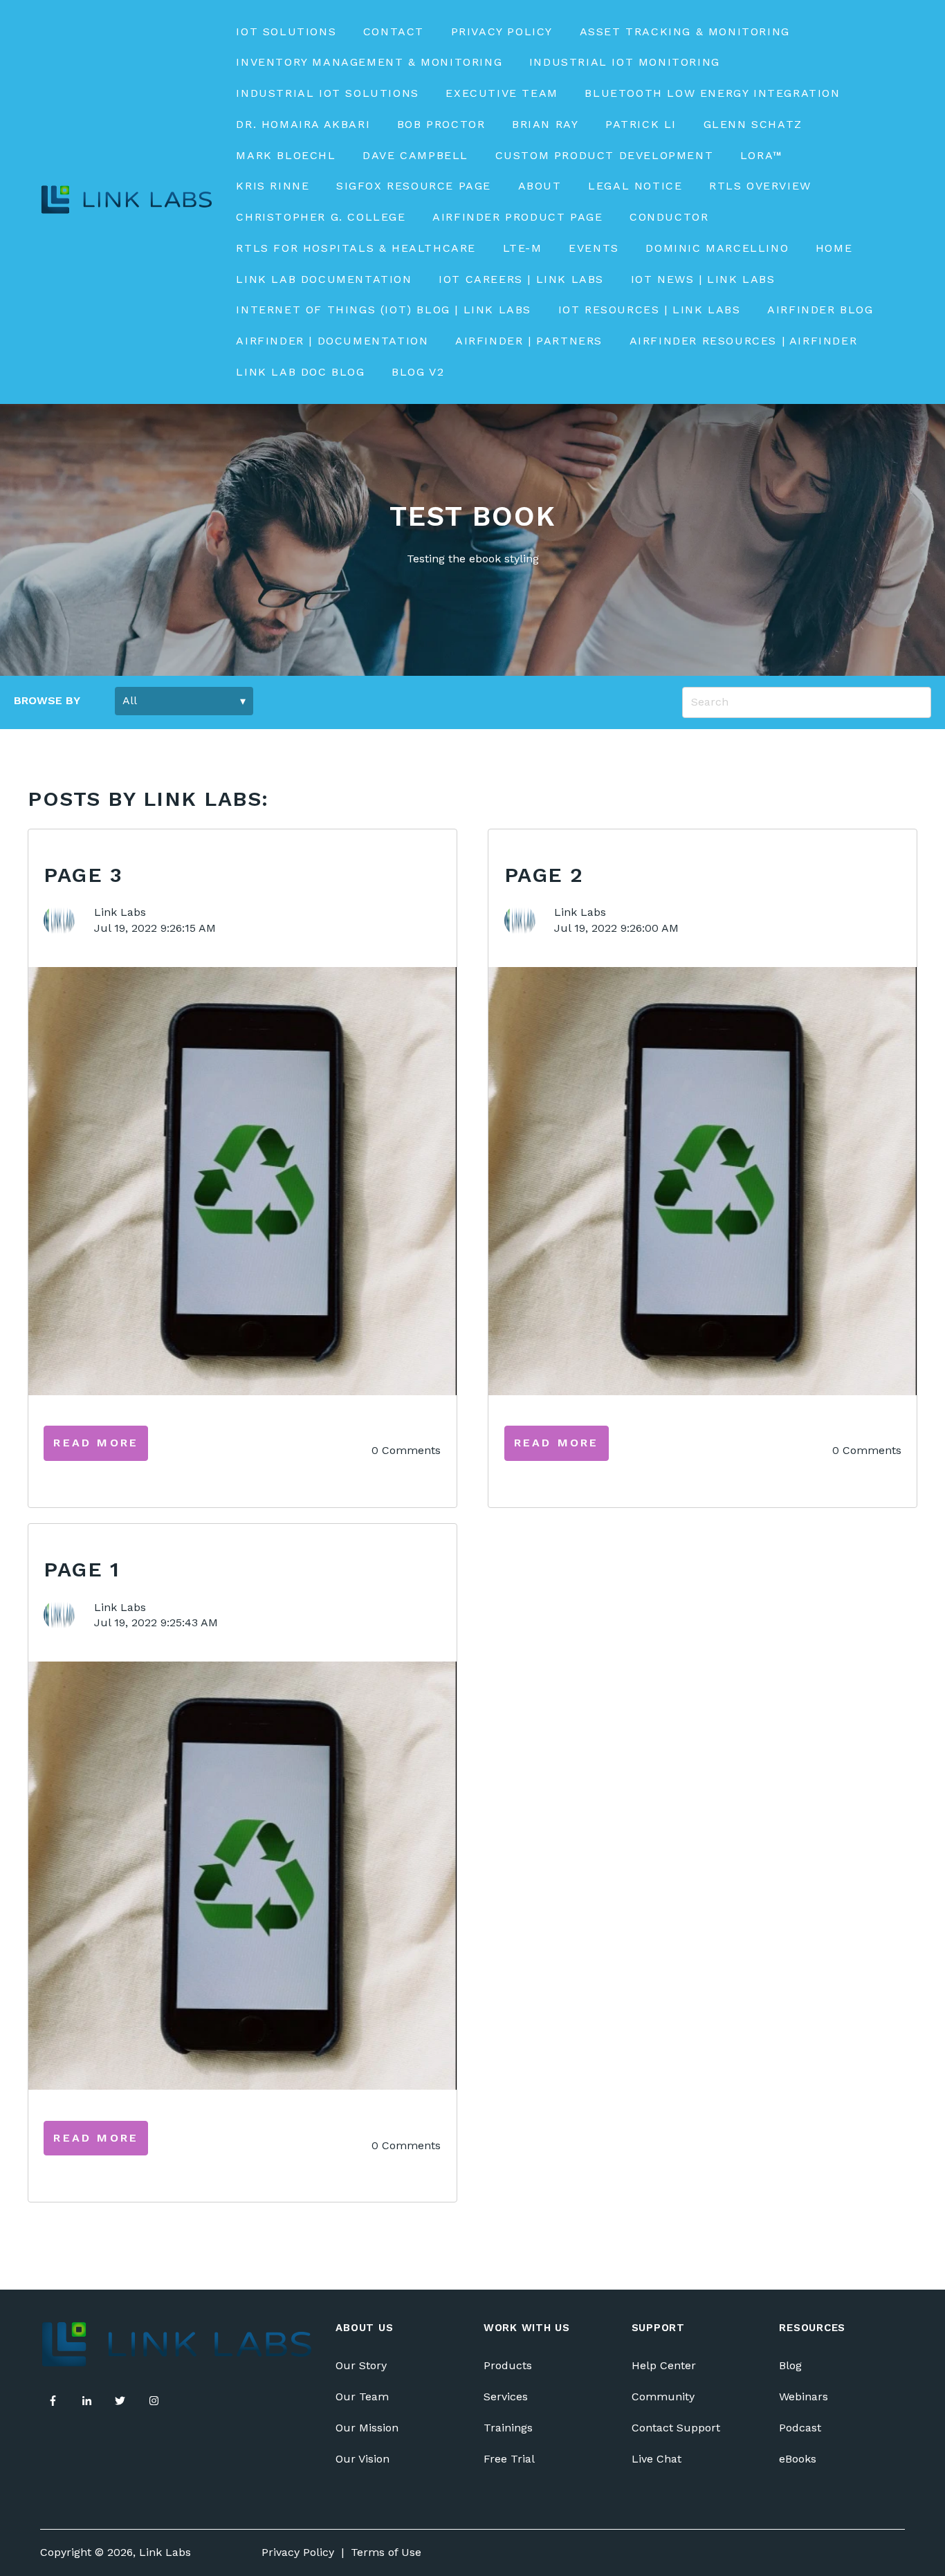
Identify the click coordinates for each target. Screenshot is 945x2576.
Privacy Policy (502, 31)
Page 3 (83, 875)
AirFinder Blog (820, 310)
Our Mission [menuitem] (367, 2428)
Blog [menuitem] (790, 2365)
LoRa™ (762, 155)
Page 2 (544, 875)
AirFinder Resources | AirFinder (744, 341)
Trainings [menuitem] (508, 2428)
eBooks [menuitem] (798, 2459)
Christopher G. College (321, 217)
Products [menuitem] (508, 2365)
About (540, 186)
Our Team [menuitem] (362, 2396)
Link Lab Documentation (324, 279)
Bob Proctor (441, 124)
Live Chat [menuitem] (657, 2459)
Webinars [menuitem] (804, 2396)
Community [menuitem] (663, 2396)
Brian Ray (545, 124)
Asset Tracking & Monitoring (685, 31)
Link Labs (120, 912)
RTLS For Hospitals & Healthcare (356, 248)
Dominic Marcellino (717, 248)
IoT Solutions (286, 31)
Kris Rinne (273, 186)
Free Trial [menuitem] (509, 2459)
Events (594, 248)
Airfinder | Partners (529, 341)
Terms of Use (386, 2552)
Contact (394, 31)
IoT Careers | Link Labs (521, 279)
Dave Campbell (415, 155)
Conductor (669, 217)
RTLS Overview (760, 186)
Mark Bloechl (286, 155)
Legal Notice (635, 186)
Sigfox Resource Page (414, 186)
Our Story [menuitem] (361, 2365)
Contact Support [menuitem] (676, 2428)
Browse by (47, 700)
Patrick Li (641, 124)
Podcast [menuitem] (800, 2428)
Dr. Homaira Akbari (303, 124)
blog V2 (418, 372)
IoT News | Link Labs (703, 279)
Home (834, 248)
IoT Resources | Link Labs (650, 310)
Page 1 (82, 1569)
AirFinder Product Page (517, 217)
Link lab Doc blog (300, 372)
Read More (96, 1443)
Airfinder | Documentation (332, 341)
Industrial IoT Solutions (327, 93)
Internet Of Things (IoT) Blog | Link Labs (384, 310)
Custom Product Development (605, 155)
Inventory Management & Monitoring (369, 62)
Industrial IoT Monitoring (625, 62)
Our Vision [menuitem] (363, 2459)
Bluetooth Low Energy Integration (712, 93)
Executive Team (502, 93)
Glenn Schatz (753, 124)
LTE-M (523, 248)
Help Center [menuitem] (664, 2365)
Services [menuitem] (506, 2396)
